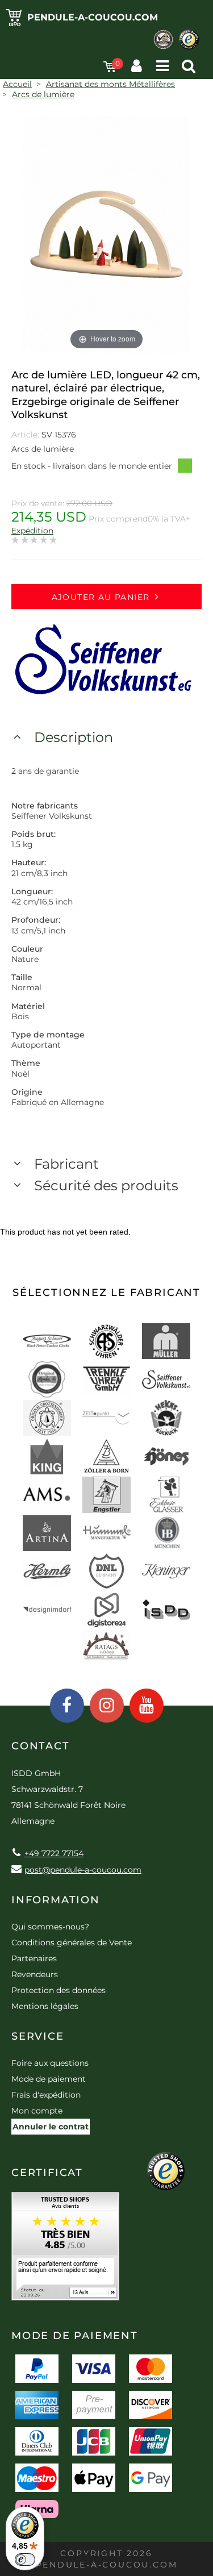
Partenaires (34, 1958)
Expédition (32, 531)
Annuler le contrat (51, 2127)
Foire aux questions (50, 2063)
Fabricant (66, 1164)
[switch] (25, 2560)
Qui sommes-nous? (50, 1927)
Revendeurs (35, 1974)
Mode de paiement (49, 2079)
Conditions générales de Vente (72, 1943)
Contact (41, 1746)
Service (38, 2036)
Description (74, 737)
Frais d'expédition (46, 2095)
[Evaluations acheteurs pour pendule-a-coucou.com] (65, 2250)
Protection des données (59, 1990)
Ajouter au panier (101, 597)
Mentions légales (45, 2006)
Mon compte (37, 2111)
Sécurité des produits (106, 1185)
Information (56, 1900)
